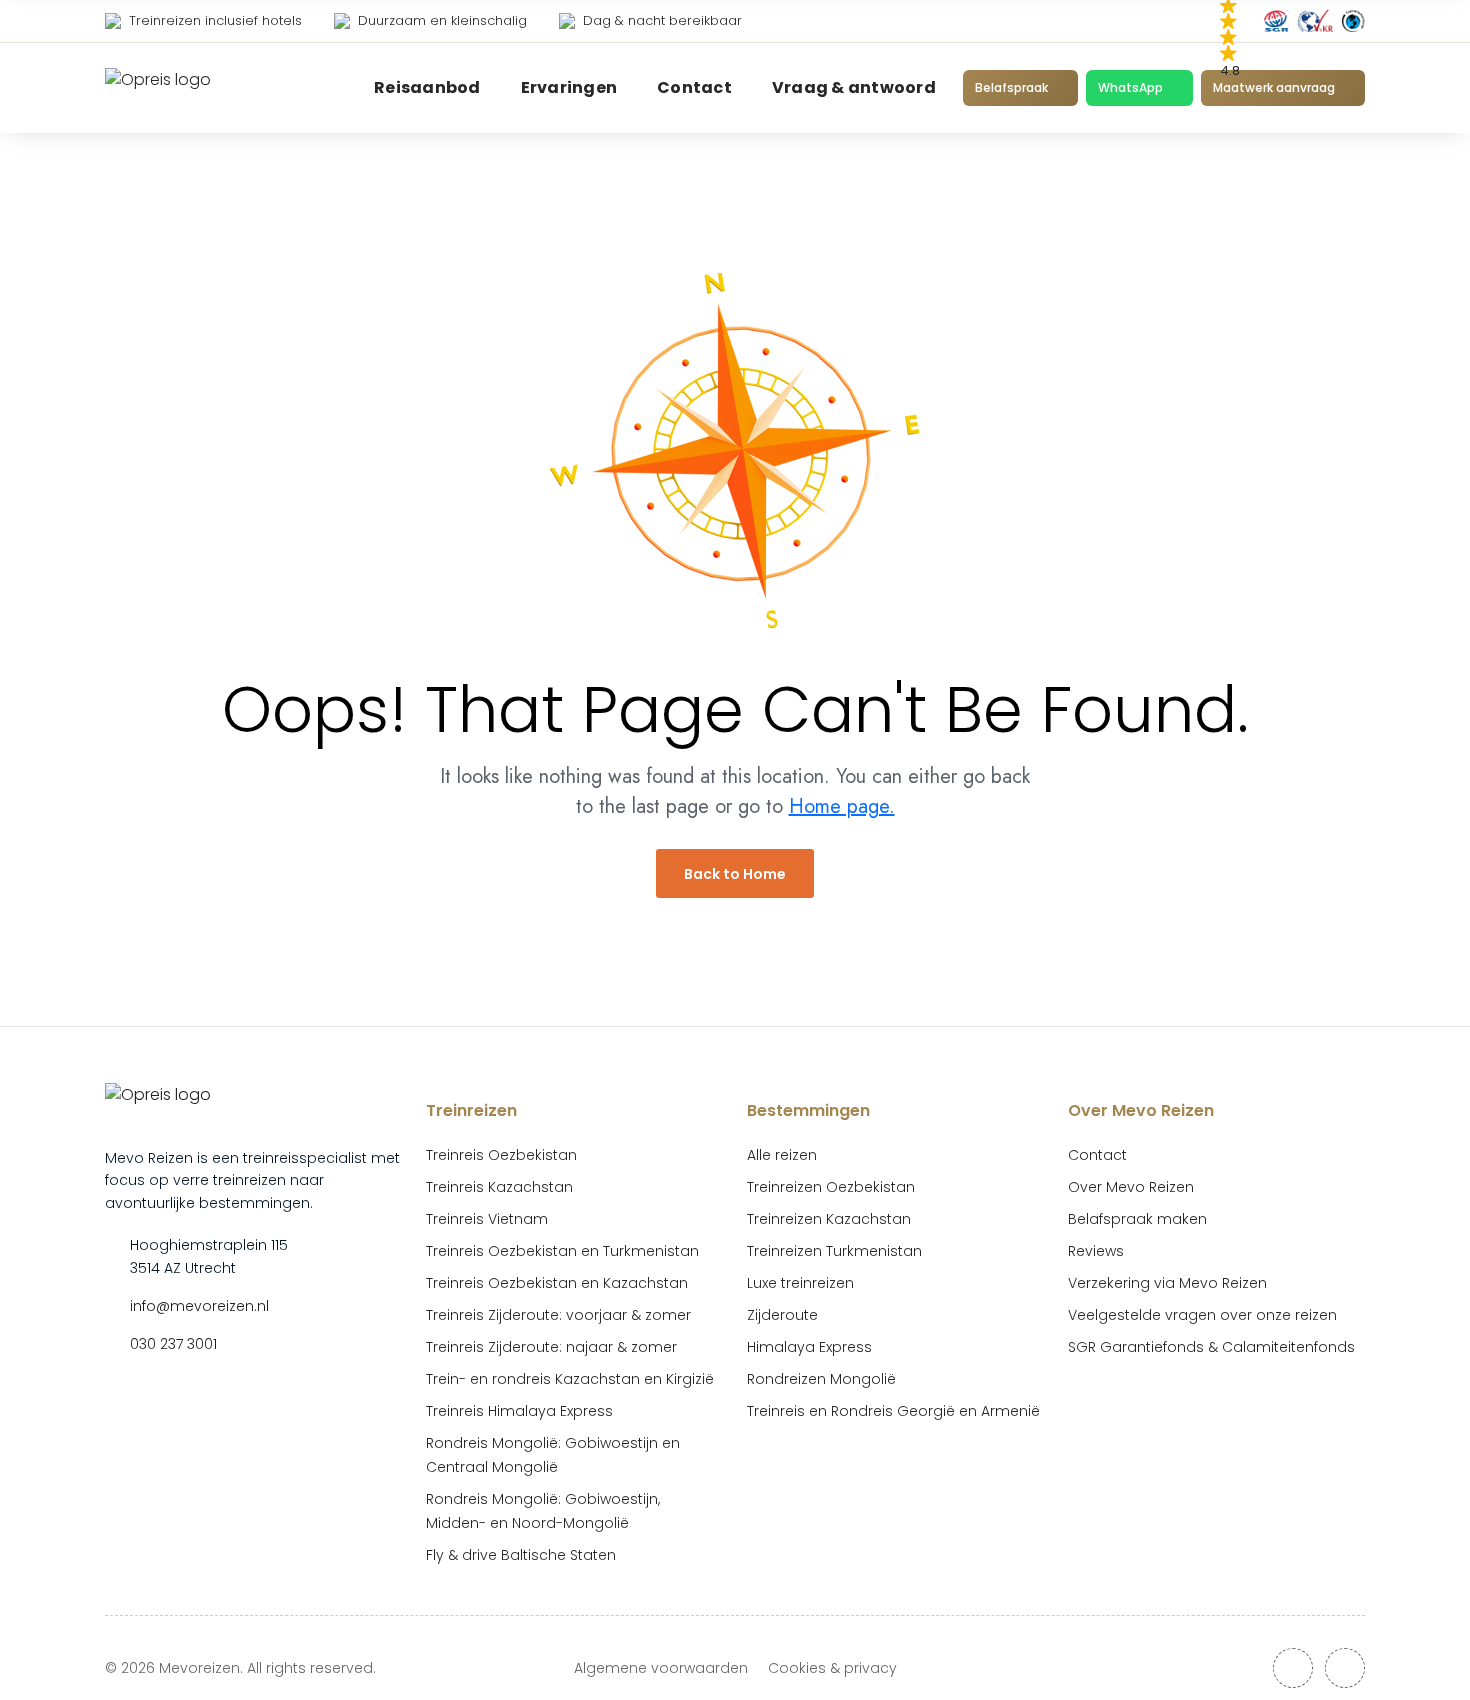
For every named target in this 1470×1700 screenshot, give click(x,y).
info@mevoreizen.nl (199, 1306)
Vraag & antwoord (854, 87)
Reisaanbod (427, 87)
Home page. (842, 806)
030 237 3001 (173, 1344)
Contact (694, 87)
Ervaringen (569, 87)
